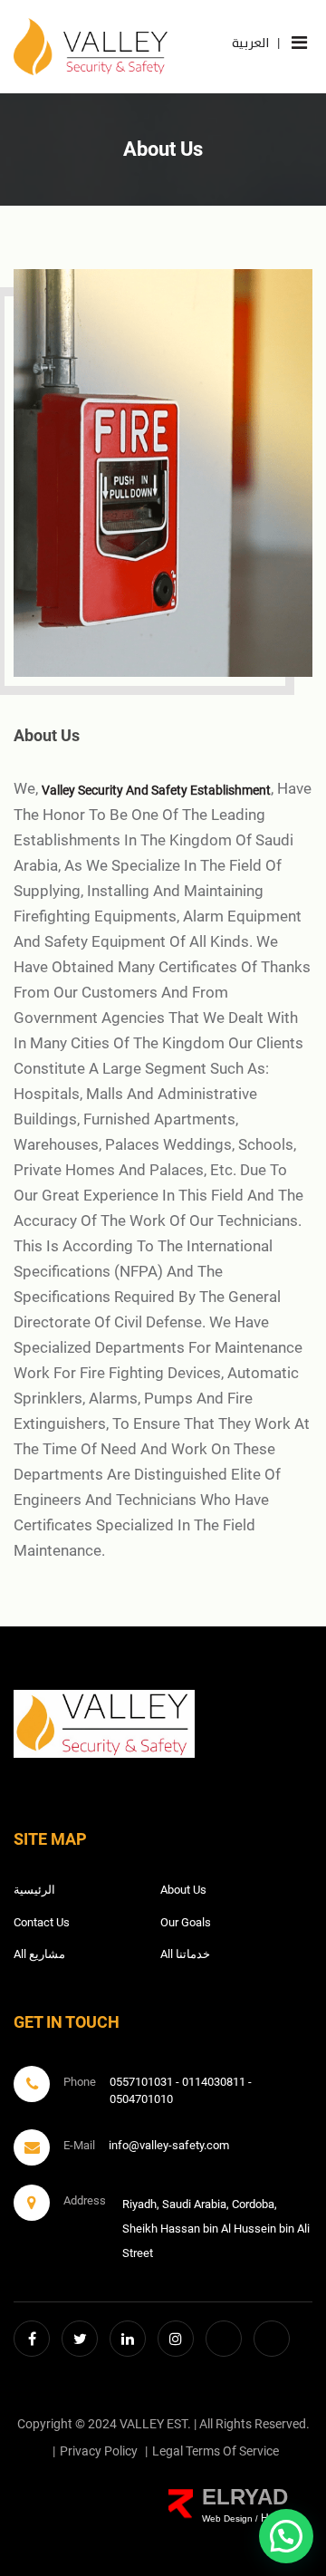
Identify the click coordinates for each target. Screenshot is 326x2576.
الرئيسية (34, 1890)
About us (183, 1890)
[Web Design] (181, 2504)
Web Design (227, 2518)
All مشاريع (39, 1954)
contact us (42, 1922)
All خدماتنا (185, 1954)
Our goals (186, 1922)
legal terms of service (216, 2451)
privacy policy (99, 2451)
